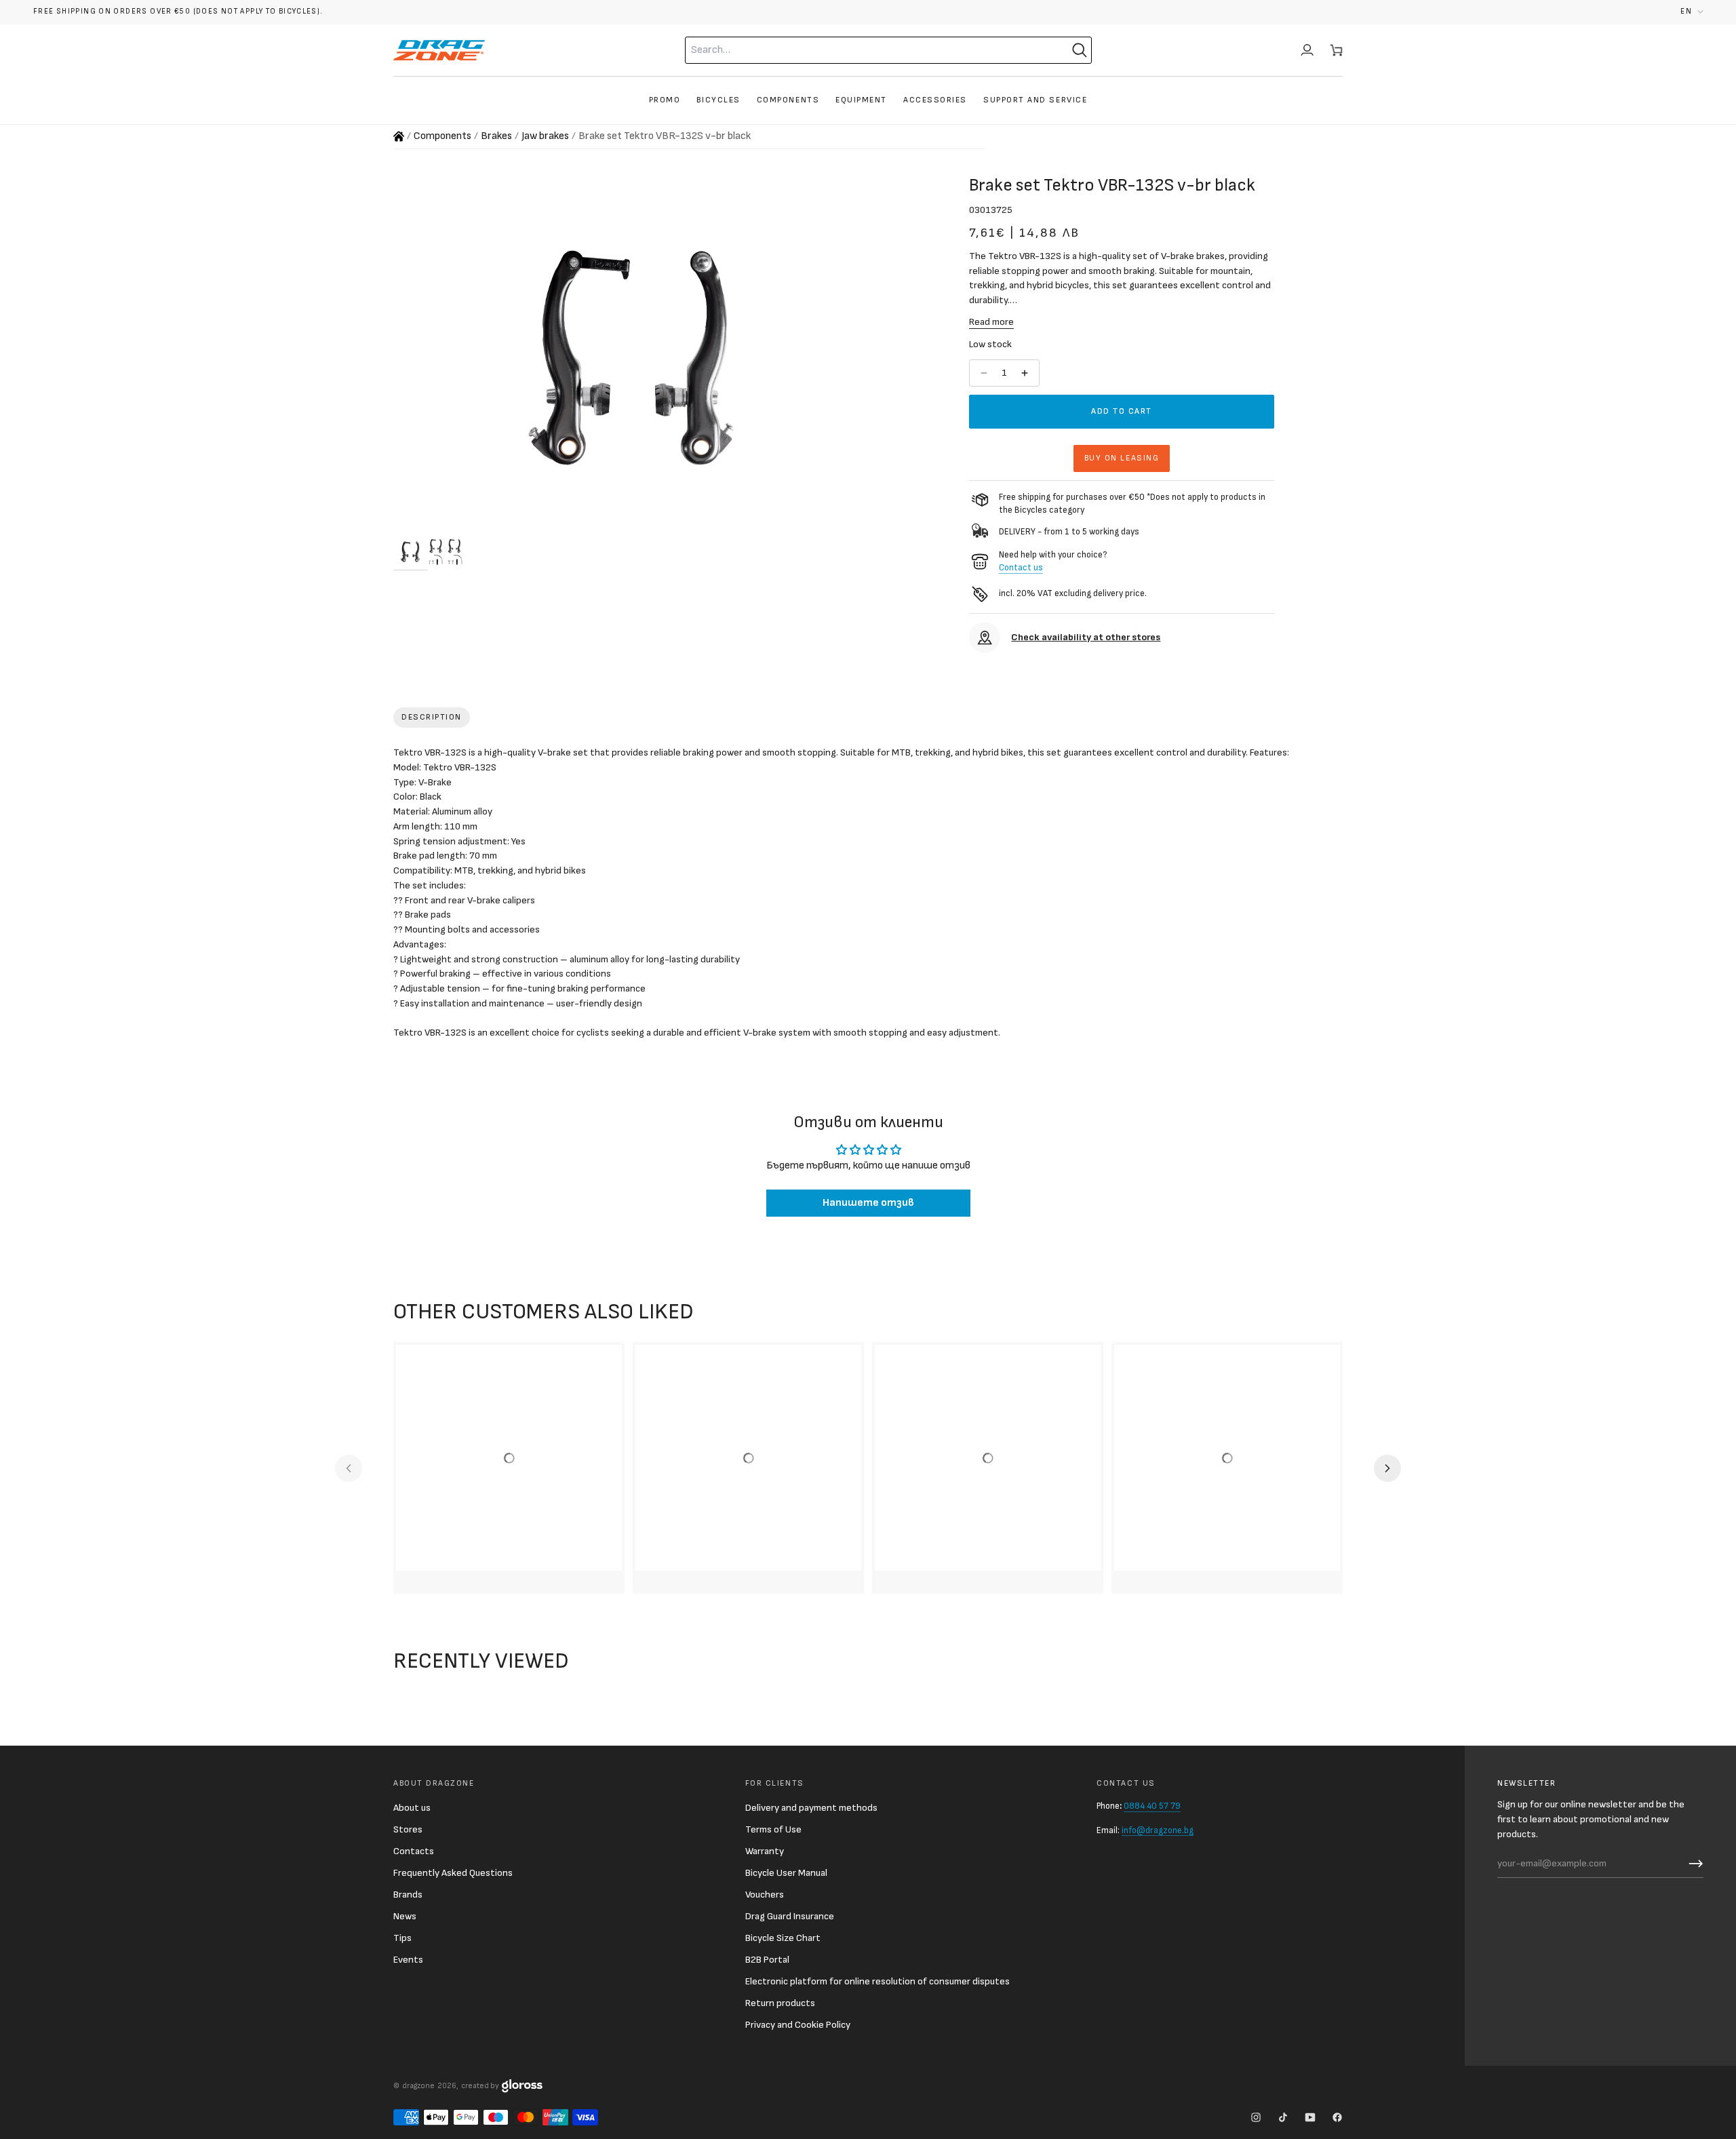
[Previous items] (349, 1468)
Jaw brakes (545, 136)
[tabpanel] (868, 896)
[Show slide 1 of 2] (410, 551)
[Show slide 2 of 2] (446, 551)
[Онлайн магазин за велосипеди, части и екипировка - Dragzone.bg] (399, 136)
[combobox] (862, 50)
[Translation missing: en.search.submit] (1080, 50)
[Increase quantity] (1026, 373)
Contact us (1021, 568)
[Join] (1693, 1864)
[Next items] (1387, 1468)
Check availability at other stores (1086, 637)
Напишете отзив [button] (868, 1203)
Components (442, 136)
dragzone (418, 2086)
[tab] (432, 718)
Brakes (496, 136)
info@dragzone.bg (1158, 1830)
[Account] (1307, 50)
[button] (1692, 12)
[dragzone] (439, 50)
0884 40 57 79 (1152, 1806)
